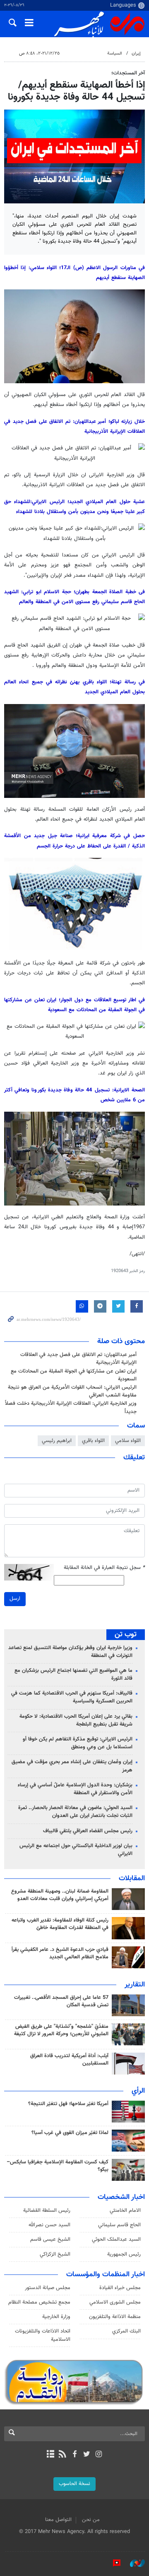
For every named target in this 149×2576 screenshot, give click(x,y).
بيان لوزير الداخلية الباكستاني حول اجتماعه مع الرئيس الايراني (76, 1850)
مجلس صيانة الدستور (48, 2288)
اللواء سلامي (128, 1441)
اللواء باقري (93, 1441)
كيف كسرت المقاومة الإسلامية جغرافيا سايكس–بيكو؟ (58, 2166)
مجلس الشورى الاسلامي (115, 2302)
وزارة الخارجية (56, 2317)
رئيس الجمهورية (124, 2254)
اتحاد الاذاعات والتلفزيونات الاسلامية (43, 2335)
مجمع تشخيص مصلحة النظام (39, 2302)
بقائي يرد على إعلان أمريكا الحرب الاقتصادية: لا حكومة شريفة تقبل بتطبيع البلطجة (76, 1720)
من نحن (91, 2520)
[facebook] (74, 2455)
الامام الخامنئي (125, 2211)
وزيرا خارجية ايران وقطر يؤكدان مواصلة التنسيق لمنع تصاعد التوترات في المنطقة (70, 1652)
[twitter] (87, 2455)
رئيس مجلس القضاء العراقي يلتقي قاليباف (88, 1831)
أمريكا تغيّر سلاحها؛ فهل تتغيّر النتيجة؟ (68, 2104)
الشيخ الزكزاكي (55, 2254)
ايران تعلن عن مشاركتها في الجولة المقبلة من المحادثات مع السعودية (74, 1375)
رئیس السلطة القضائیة (47, 2211)
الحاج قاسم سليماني (119, 2225)
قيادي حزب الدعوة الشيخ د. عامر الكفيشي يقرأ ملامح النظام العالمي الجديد (60, 1953)
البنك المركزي (126, 2331)
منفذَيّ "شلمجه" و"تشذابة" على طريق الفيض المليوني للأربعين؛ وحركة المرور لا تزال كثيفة (61, 2030)
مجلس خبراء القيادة (120, 2288)
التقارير (135, 1985)
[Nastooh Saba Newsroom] (133, 2563)
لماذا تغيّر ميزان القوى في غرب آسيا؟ (70, 2133)
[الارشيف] (50, 2455)
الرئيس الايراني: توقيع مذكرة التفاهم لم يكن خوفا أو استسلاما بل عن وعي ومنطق (78, 1743)
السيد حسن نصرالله (49, 2225)
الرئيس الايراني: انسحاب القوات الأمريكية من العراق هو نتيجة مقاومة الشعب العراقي (72, 1391)
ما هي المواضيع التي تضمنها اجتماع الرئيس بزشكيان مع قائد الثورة (73, 1675)
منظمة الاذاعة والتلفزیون (115, 2317)
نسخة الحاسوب (74, 2484)
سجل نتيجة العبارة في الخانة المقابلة (104, 1568)
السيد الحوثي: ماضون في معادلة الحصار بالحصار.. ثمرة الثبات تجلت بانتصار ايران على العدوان (75, 1812)
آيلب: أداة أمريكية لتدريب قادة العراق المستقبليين (69, 2060)
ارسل (15, 1599)
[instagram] (99, 2455)
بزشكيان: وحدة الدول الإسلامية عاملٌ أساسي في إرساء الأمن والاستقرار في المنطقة (75, 1789)
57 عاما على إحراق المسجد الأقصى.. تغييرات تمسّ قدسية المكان (61, 2001)
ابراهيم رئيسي (57, 1441)
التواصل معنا (58, 2520)
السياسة (115, 54)
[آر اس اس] (62, 2455)
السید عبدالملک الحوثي (116, 2239)
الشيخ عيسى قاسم (50, 2239)
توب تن (126, 1635)
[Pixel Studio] (113, 2563)
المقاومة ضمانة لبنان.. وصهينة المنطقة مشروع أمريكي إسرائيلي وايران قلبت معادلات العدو (60, 1895)
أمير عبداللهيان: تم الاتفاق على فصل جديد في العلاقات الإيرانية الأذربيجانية (78, 1359)
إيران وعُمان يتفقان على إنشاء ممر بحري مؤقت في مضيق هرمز (72, 1766)
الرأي (138, 2091)
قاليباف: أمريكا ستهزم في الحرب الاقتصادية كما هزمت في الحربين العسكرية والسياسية (72, 1697)
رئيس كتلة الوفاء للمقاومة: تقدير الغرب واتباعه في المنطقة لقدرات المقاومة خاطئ (60, 1924)
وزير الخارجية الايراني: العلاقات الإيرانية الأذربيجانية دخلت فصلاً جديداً (71, 1407)
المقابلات (132, 1879)
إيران (136, 54)
